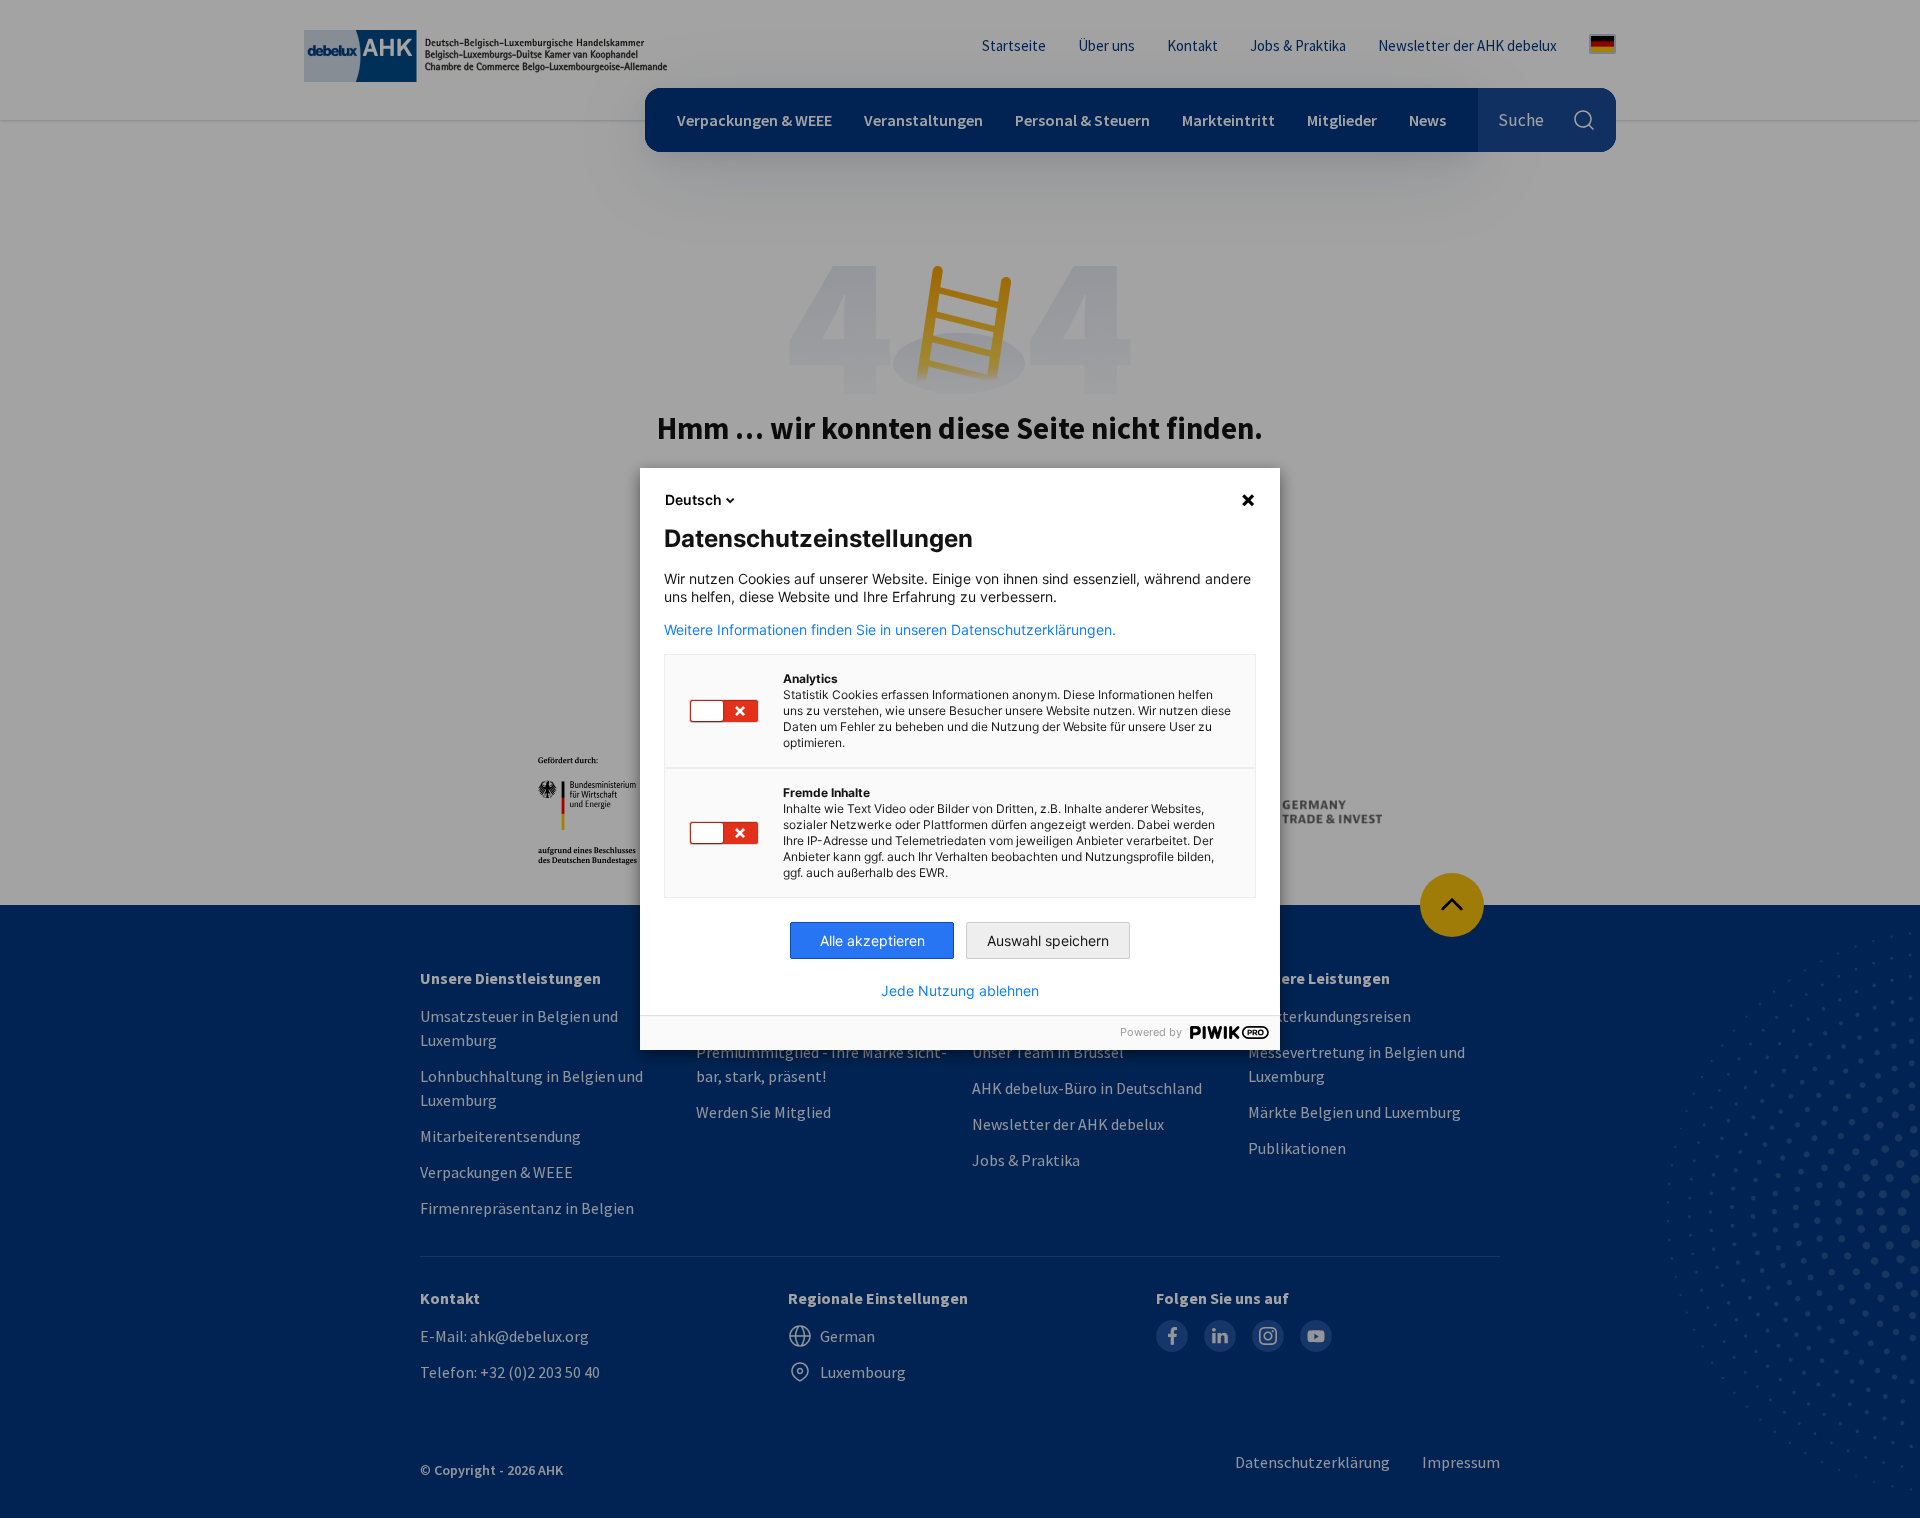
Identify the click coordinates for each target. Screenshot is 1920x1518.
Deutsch (693, 499)
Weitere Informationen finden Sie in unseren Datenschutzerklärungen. (890, 630)
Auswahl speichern (1048, 940)
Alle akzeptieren (872, 940)
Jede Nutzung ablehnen (960, 991)
